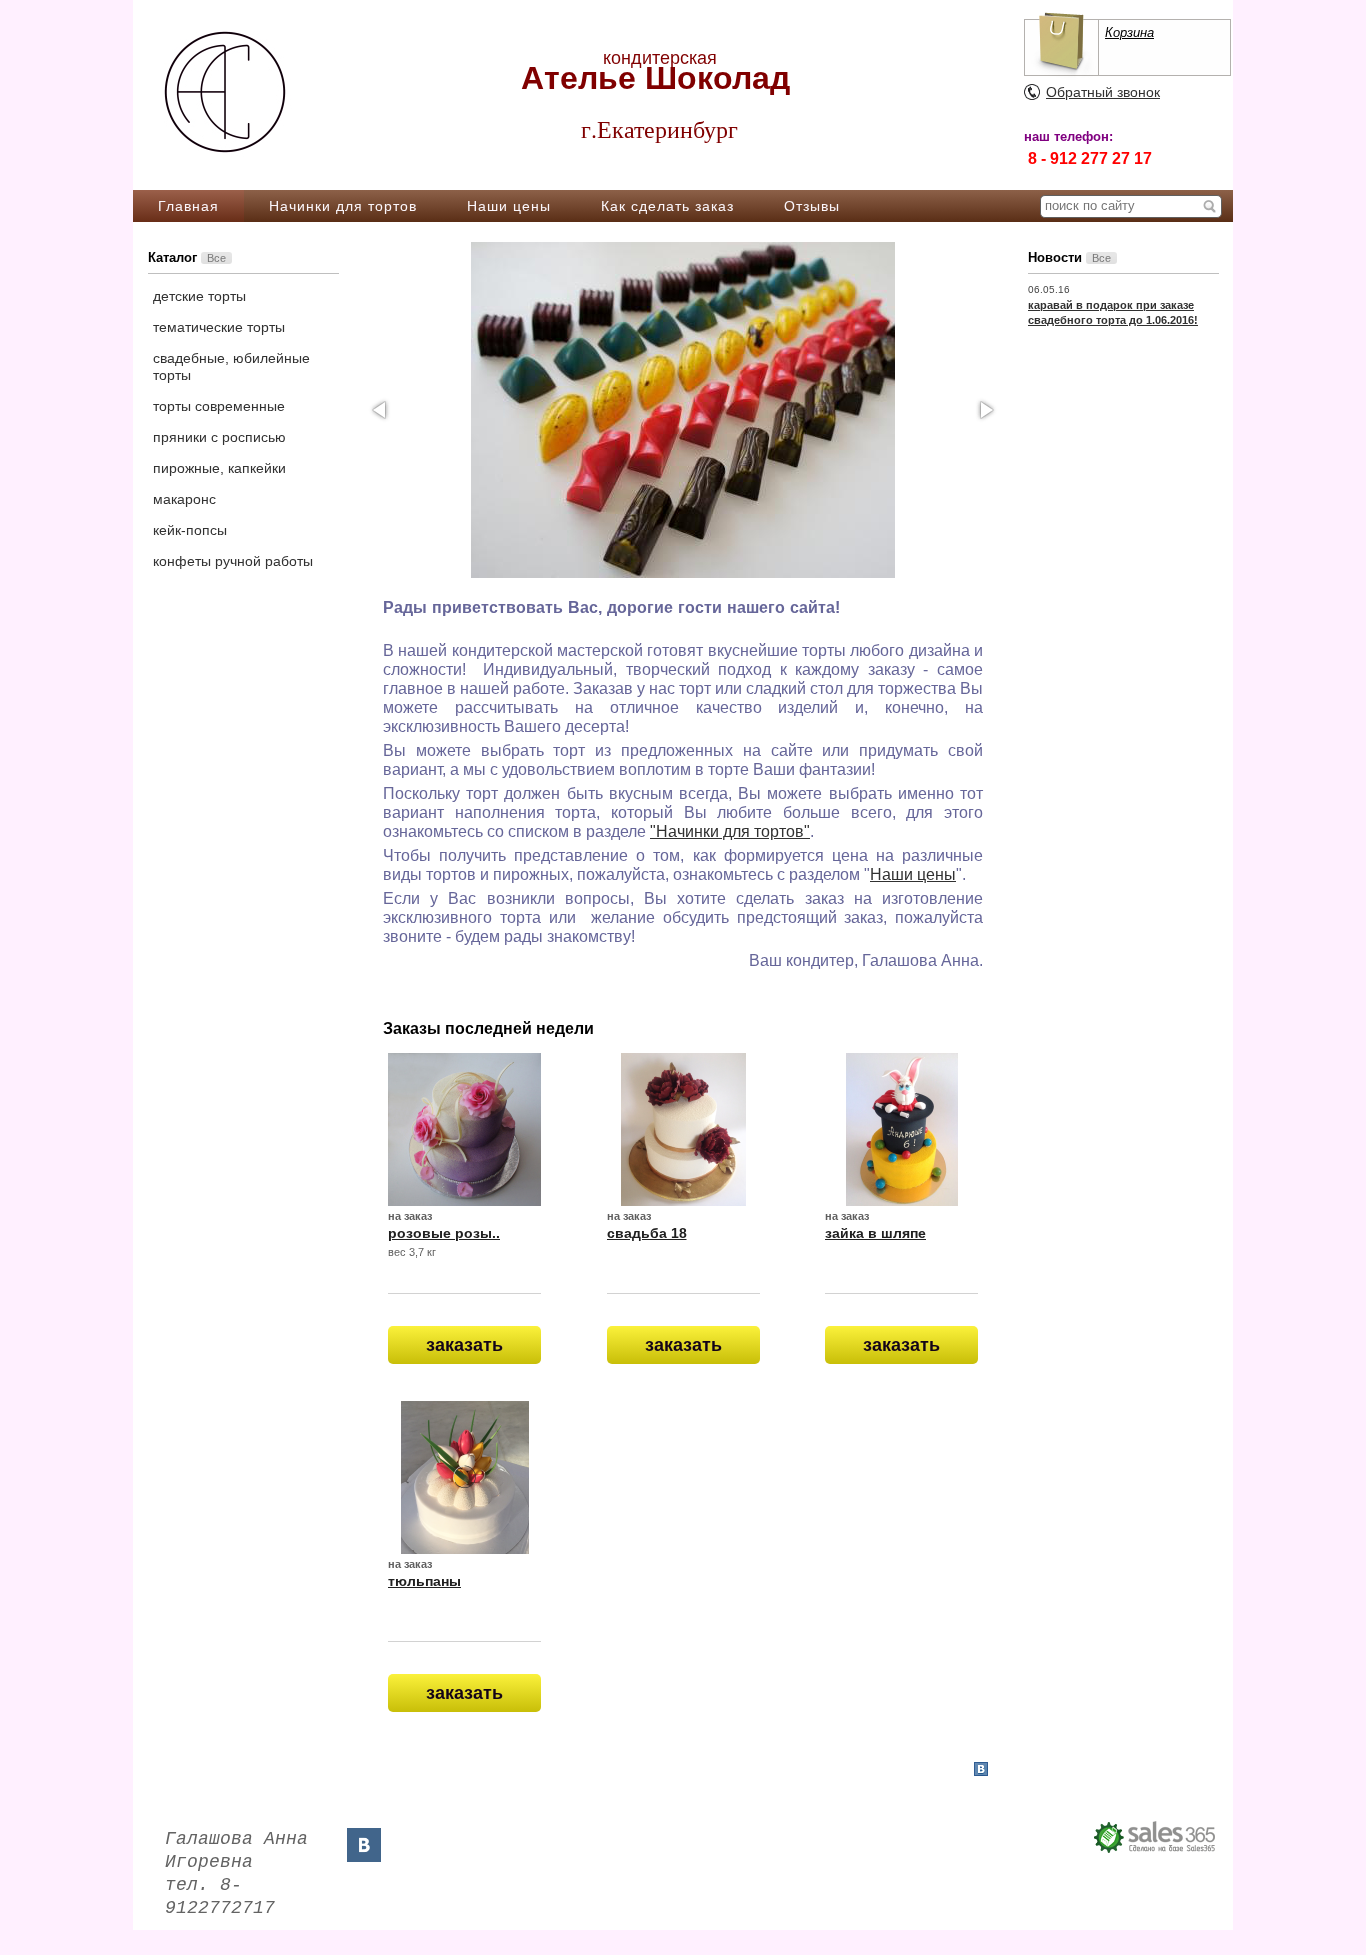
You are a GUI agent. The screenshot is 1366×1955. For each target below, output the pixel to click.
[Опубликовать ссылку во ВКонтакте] (981, 1770)
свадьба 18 (647, 1233)
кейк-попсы (190, 530)
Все (216, 258)
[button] (381, 410)
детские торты (199, 296)
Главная (188, 206)
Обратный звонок (1103, 92)
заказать (464, 1345)
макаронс (184, 499)
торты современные (219, 406)
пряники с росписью (219, 437)
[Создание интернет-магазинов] (1155, 1837)
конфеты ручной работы (233, 561)
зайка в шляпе (875, 1233)
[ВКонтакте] (364, 1845)
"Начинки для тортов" (730, 831)
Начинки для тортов (343, 206)
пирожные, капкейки (219, 468)
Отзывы (812, 206)
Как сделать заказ (667, 206)
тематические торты (219, 327)
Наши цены (509, 206)
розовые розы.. (444, 1233)
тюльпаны (424, 1581)
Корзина (1129, 32)
